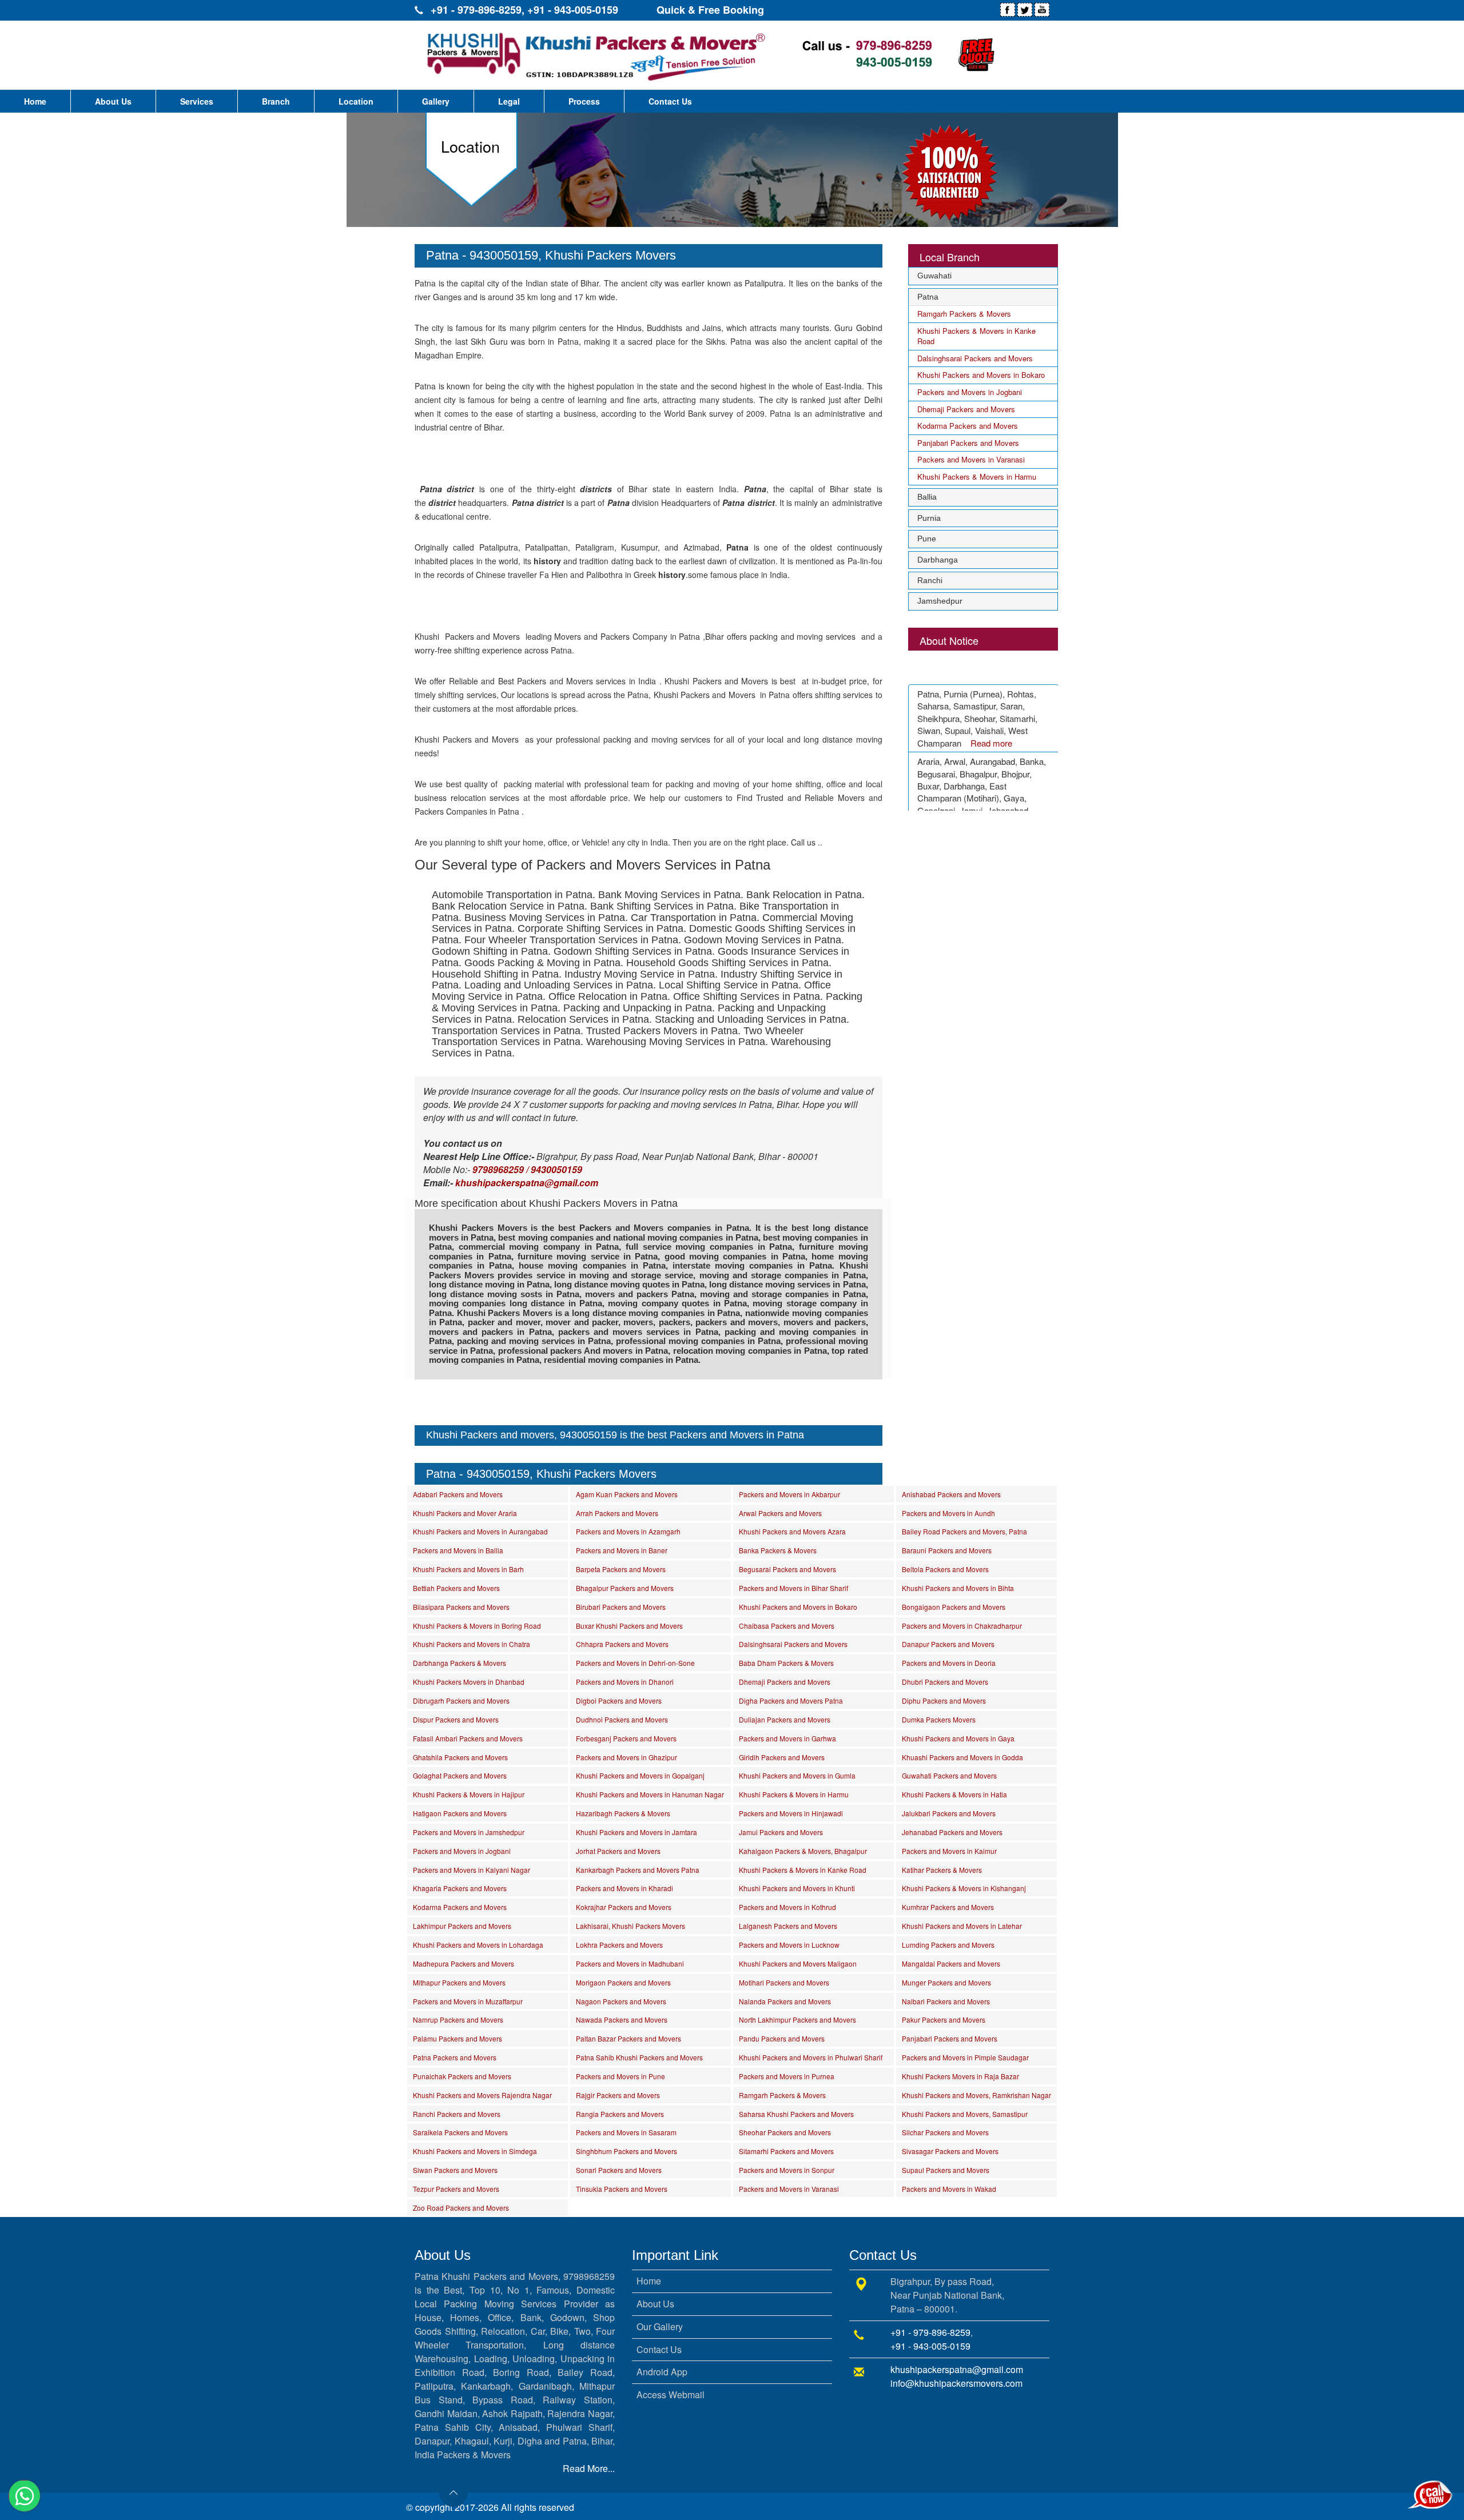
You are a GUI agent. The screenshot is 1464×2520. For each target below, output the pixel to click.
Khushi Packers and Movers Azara (792, 1531)
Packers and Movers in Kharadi (624, 1888)
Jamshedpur (940, 601)
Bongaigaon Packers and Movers (954, 1607)
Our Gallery (660, 2326)
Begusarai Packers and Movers (787, 1569)
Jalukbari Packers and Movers (949, 1813)
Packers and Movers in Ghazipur (626, 1757)
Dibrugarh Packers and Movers (461, 1700)
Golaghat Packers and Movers (460, 1775)
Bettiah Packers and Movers (456, 1588)
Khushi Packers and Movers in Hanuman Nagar (650, 1794)
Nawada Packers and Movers (622, 2019)
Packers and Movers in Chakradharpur (962, 1626)
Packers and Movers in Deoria (949, 1663)
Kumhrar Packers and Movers (948, 1907)
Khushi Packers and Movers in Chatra (472, 1644)
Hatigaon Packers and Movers (460, 1813)
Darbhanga (938, 560)
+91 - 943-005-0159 (573, 10)
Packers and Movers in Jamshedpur (469, 1832)
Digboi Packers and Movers (619, 1700)
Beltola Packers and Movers (945, 1569)
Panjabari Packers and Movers (968, 443)
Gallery (436, 101)
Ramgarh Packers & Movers (964, 314)
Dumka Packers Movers (939, 1719)
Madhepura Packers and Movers (464, 1963)
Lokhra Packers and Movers (619, 1945)
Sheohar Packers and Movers (785, 2132)
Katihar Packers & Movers (942, 1870)
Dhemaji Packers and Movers (966, 409)
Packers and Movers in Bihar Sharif (793, 1588)
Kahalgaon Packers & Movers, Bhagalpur (803, 1851)
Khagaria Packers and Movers (460, 1888)
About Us (113, 101)
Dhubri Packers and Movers (945, 1682)
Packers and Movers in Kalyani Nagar (472, 1870)
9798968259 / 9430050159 (527, 1169)
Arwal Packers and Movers (780, 1513)
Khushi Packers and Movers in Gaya (958, 1738)
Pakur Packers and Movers (944, 2019)
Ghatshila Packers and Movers (460, 1757)
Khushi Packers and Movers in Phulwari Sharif (811, 2057)
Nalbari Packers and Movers (946, 2001)
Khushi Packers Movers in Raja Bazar (960, 2076)
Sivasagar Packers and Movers (950, 2151)
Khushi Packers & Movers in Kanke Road (976, 336)
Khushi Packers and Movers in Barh (468, 1569)
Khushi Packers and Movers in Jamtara (636, 1832)
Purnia (929, 518)
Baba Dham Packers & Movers (786, 1663)
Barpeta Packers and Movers (621, 1569)
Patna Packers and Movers (455, 2057)
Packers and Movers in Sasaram (626, 2132)
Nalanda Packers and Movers (785, 2001)
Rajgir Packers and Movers (618, 2095)
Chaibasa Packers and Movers (787, 1626)
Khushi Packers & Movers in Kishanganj (964, 1888)
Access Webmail (671, 2395)
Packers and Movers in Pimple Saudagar (965, 2057)
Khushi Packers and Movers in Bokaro (981, 375)
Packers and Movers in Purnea (787, 2076)
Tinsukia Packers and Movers (622, 2189)
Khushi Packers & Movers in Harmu (977, 477)
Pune (927, 539)
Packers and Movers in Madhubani (630, 1963)
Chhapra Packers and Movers (622, 1644)
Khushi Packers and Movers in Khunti (797, 1888)
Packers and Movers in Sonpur (787, 2170)
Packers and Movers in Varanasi (971, 459)
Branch (276, 101)
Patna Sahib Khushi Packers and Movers (639, 2057)
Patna (928, 297)
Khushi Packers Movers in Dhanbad (469, 1682)
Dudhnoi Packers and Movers (622, 1719)
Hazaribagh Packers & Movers (623, 1813)
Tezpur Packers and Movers (456, 2189)
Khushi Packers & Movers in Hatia (954, 1794)
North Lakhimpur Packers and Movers (797, 2019)
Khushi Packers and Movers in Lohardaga (478, 1945)
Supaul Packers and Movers (946, 2170)
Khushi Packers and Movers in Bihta (958, 1588)
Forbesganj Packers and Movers (626, 1738)
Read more (991, 721)
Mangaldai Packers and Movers (951, 1963)
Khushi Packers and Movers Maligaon (798, 1963)
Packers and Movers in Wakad (949, 2189)
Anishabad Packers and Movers (951, 1494)
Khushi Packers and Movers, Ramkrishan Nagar (976, 2095)
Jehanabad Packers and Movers (952, 1832)
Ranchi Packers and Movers (457, 2114)
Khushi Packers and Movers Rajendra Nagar (482, 2095)
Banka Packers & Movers (778, 1550)
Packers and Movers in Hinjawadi (791, 1813)
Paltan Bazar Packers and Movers (628, 2038)
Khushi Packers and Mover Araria (465, 1513)
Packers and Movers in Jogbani (970, 392)
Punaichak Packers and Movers (462, 2076)
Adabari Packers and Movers (458, 1494)
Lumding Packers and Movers (948, 1945)
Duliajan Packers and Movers (785, 1719)
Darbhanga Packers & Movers (460, 1663)
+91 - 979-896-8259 (476, 10)
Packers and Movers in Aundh (948, 1513)
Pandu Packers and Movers (782, 2038)
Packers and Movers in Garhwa (787, 1738)
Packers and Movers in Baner (622, 1550)
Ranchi (930, 580)
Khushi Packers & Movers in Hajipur (469, 1794)
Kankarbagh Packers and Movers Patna (638, 1870)
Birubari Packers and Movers (621, 1607)
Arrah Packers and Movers (617, 1513)
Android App (662, 2372)
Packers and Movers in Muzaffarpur (468, 2001)
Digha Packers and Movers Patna (791, 1700)
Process (584, 101)
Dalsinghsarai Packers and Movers (975, 358)
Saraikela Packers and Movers (460, 2132)
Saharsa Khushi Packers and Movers (796, 2114)
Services (197, 101)
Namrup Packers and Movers (458, 2019)
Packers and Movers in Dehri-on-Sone (635, 1663)
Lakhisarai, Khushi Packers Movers (630, 1926)
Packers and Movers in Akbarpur (789, 1494)
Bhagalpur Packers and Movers (625, 1588)
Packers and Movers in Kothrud (787, 1907)
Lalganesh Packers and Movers (788, 1926)
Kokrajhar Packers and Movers (624, 1907)
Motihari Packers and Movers (784, 1982)
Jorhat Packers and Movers (618, 1851)
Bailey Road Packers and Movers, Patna (964, 1531)
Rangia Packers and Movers (620, 2114)
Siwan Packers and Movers (455, 2170)
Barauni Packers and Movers (947, 1550)
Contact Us (670, 101)
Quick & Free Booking (710, 10)
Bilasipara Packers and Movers (461, 1607)
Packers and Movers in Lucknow (789, 1945)
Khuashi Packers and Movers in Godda (962, 1757)
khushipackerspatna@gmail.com (957, 2369)
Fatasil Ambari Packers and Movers (468, 1738)
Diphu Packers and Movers (944, 1700)
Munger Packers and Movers (946, 1982)
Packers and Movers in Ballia (458, 1550)
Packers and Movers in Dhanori (625, 1682)
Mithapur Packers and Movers (459, 1982)
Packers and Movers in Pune (620, 2076)
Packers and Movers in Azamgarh (628, 1531)
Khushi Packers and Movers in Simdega (475, 2151)
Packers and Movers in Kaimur (949, 1851)
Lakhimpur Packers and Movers (462, 1926)
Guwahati (934, 276)
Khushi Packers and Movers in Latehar (962, 1926)
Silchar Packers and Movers (945, 2132)
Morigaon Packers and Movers (623, 1982)
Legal (509, 101)
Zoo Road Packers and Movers (461, 2208)
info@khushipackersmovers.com (956, 2383)
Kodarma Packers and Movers (968, 426)
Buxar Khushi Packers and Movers (629, 1626)
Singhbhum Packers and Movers (626, 2151)
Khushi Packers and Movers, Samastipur (965, 2114)
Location (356, 101)
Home (35, 101)
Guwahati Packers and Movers (949, 1775)
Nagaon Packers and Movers (621, 2001)
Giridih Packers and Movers (782, 1757)
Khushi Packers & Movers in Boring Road (477, 1626)
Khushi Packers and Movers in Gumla (797, 1775)
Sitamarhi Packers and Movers (786, 2151)
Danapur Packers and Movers (948, 1644)
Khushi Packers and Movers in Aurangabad (480, 1531)
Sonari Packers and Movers (619, 2170)
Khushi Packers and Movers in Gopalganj (640, 1775)
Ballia (927, 497)
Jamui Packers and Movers (781, 1832)
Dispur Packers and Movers (456, 1719)
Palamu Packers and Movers (457, 2038)
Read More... (589, 2468)
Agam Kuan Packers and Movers (627, 1494)
